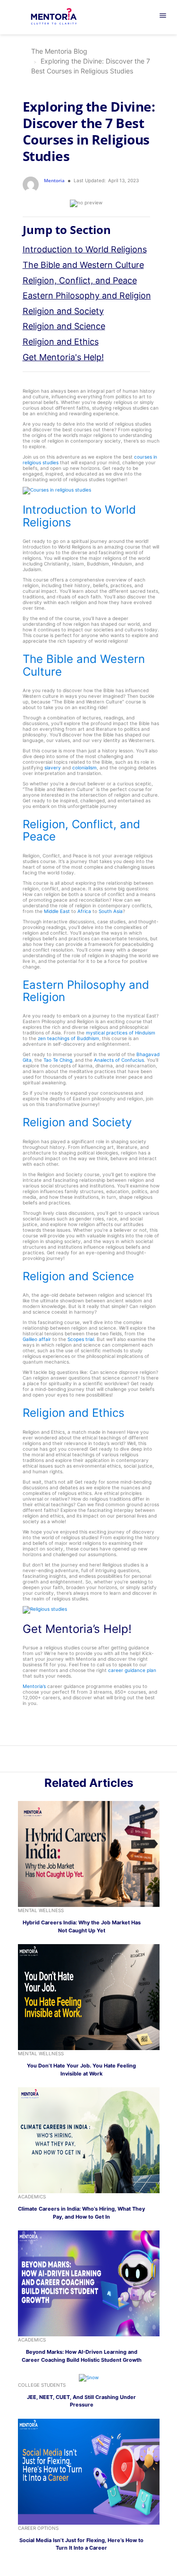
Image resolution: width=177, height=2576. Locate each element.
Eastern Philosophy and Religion (87, 295)
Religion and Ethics (61, 342)
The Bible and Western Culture (83, 265)
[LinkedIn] (84, 1760)
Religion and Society (63, 311)
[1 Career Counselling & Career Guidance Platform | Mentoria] (60, 17)
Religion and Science (64, 326)
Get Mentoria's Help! (63, 357)
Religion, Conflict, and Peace (80, 280)
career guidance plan (132, 1670)
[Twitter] (94, 1760)
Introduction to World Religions (85, 249)
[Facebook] (104, 1760)
